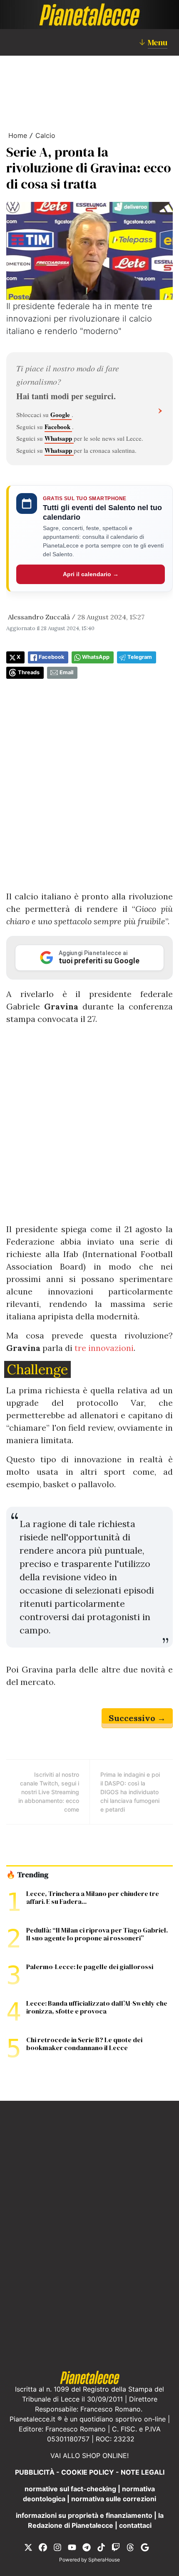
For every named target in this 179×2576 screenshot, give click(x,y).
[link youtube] (72, 2547)
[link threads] (130, 2547)
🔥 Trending (27, 1875)
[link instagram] (57, 2547)
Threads (29, 672)
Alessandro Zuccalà (39, 617)
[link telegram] (87, 2547)
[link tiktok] (101, 2547)
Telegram (140, 657)
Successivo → (137, 1718)
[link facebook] (43, 2547)
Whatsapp (59, 438)
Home (18, 135)
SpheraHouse (104, 2560)
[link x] (28, 2547)
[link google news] (145, 2547)
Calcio (45, 135)
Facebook (58, 427)
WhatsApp (96, 657)
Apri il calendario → (91, 574)
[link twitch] (116, 2547)
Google (61, 415)
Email (66, 672)
